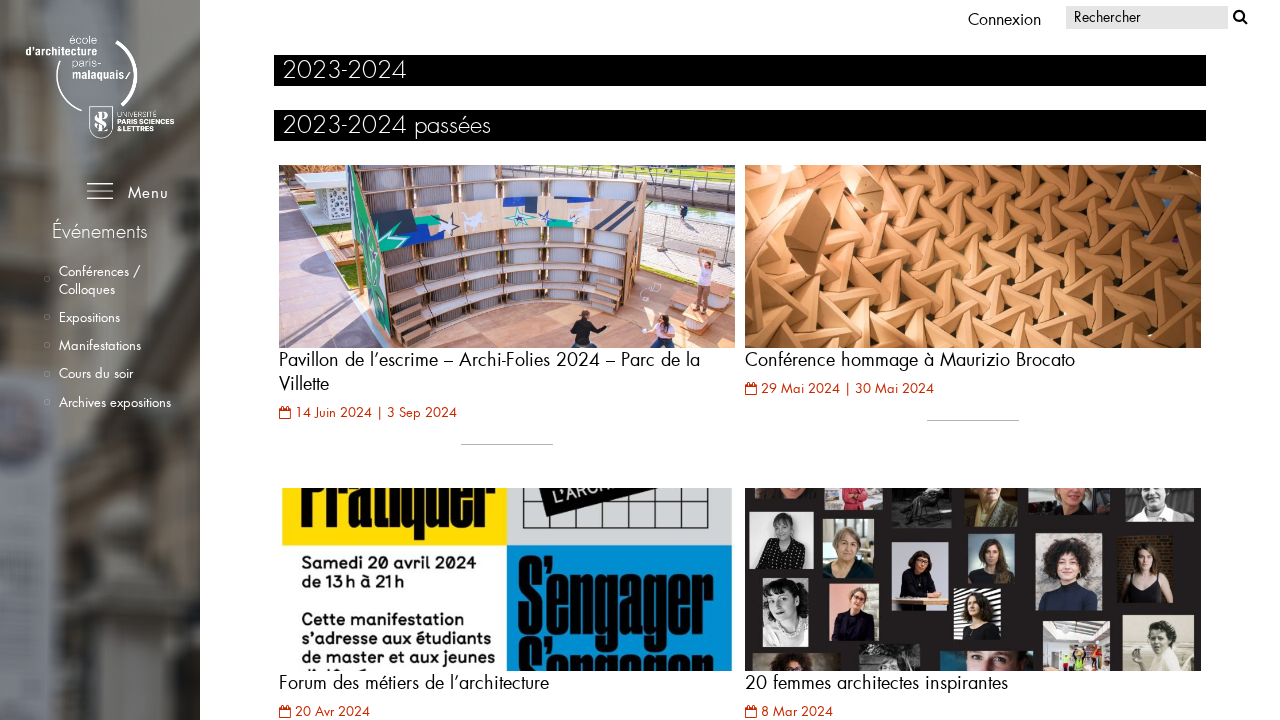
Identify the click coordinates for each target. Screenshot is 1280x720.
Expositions (89, 317)
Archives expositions (115, 402)
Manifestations (100, 345)
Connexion (1004, 18)
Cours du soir (96, 373)
